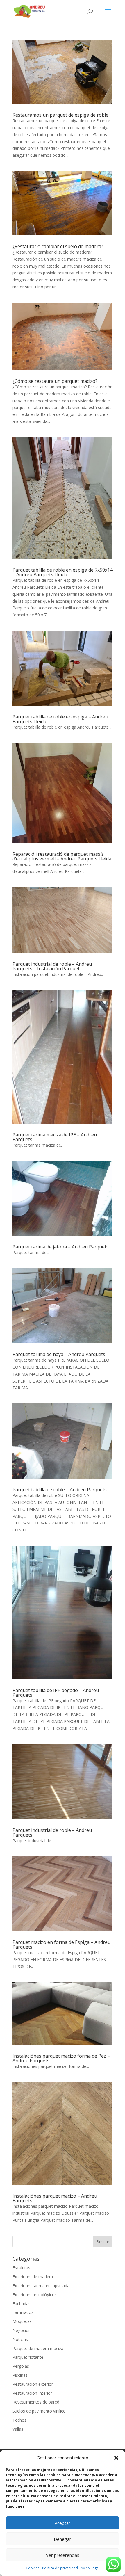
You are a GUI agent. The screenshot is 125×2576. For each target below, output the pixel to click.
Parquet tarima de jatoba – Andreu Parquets (61, 1247)
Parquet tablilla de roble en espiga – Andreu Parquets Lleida (60, 719)
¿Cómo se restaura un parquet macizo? (55, 381)
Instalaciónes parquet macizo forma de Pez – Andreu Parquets (61, 2058)
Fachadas (22, 2304)
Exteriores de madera (33, 2277)
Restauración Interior (32, 2393)
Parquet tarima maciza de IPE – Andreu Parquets (55, 1137)
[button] (116, 2458)
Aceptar (63, 2523)
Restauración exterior (33, 2384)
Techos (19, 2420)
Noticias (20, 2339)
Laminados (23, 2312)
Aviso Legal (90, 2568)
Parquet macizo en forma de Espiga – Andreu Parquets (61, 1945)
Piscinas (20, 2375)
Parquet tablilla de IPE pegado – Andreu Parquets (56, 1693)
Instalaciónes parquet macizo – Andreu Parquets (55, 2198)
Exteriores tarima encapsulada (41, 2286)
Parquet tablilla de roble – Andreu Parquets (60, 1490)
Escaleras (21, 2268)
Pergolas (21, 2366)
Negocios (22, 2330)
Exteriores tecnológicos (35, 2295)
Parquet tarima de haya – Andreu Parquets (59, 1354)
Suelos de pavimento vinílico (39, 2411)
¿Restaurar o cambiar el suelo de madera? (58, 246)
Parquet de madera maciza (38, 2348)
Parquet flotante (28, 2357)
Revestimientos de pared (36, 2402)
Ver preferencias (63, 2555)
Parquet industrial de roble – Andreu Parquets (52, 1833)
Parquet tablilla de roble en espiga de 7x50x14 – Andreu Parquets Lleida (63, 572)
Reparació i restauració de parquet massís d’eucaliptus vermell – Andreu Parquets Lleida (62, 856)
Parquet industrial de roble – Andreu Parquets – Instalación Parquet (52, 966)
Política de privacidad (60, 2568)
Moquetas (22, 2321)
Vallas (18, 2429)
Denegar (63, 2539)
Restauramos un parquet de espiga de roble (60, 115)
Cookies (33, 2568)
